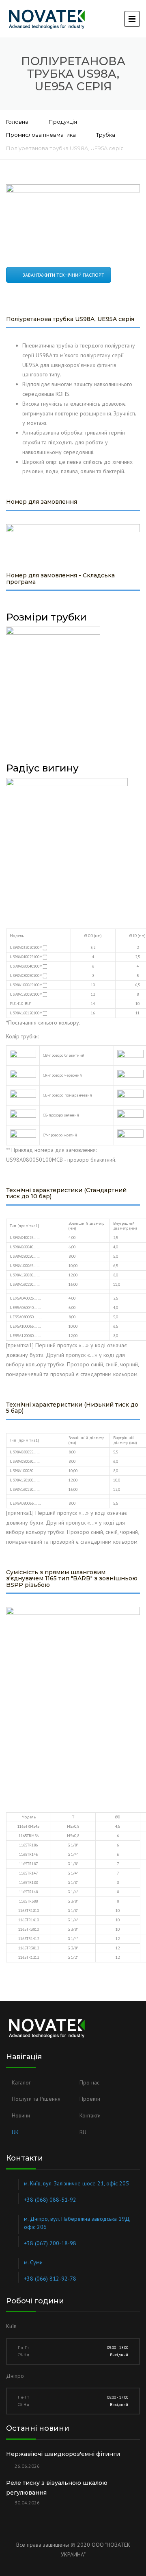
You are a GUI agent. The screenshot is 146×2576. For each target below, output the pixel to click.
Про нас (89, 2082)
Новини (21, 2115)
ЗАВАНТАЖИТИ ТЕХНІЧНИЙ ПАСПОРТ (63, 275)
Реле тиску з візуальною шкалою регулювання (57, 2488)
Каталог (21, 2082)
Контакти (90, 2115)
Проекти (90, 2099)
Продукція (63, 122)
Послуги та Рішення (36, 2099)
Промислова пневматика (41, 135)
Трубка (106, 135)
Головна (17, 122)
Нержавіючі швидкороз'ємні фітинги (63, 2454)
